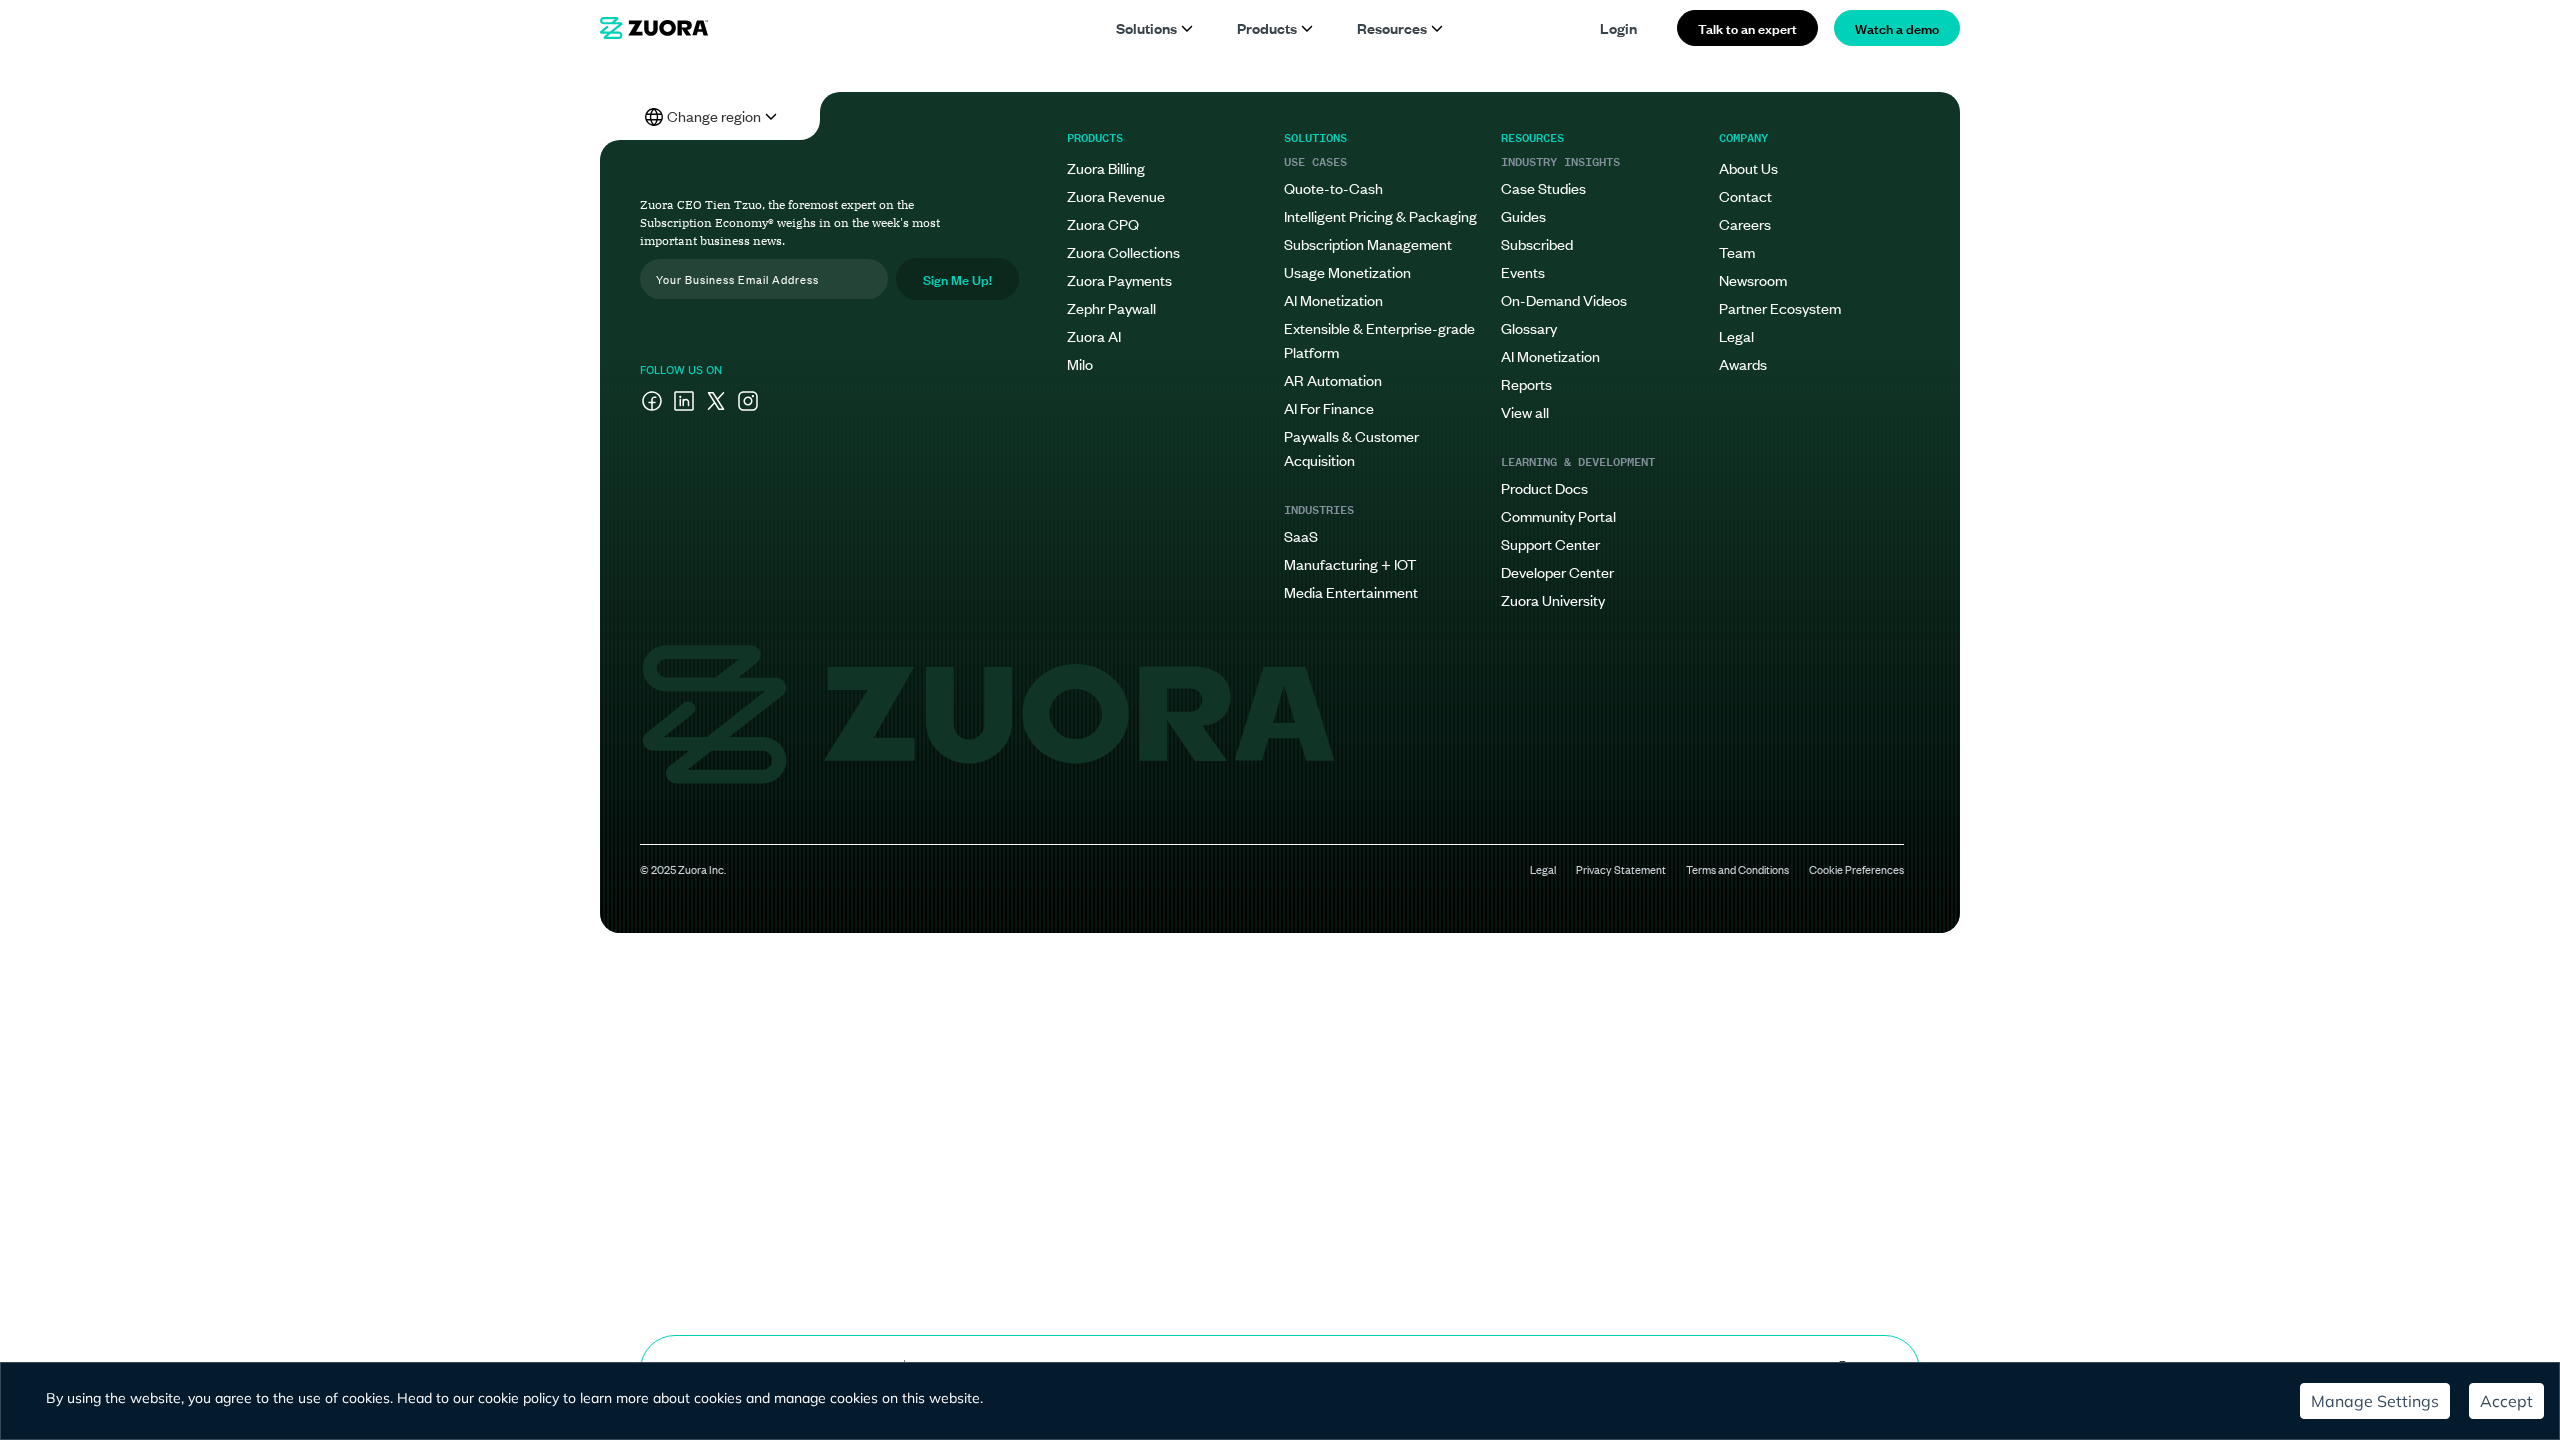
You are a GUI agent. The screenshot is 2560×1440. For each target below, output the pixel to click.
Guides (1523, 215)
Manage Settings (2375, 1401)
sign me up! (957, 278)
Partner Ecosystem (1780, 307)
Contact (1745, 195)
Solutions (1146, 27)
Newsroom (1753, 279)
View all (1525, 411)
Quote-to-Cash (1333, 187)
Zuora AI (1094, 335)
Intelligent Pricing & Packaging (1380, 215)
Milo (1080, 363)
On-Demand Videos (1564, 299)
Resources (1392, 27)
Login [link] (1618, 27)
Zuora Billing (1106, 167)
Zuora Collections (1123, 251)
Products (1267, 27)
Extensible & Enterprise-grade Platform (1379, 339)
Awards (1743, 363)
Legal (1736, 335)
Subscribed (1537, 243)
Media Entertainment (1351, 591)
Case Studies (1543, 187)
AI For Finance (1329, 407)
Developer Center (1557, 571)
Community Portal (1558, 515)
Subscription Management (1368, 243)
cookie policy (518, 1398)
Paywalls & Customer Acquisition (1351, 447)
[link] (654, 28)
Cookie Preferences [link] (1856, 869)
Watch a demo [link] (1897, 27)
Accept (2506, 1401)
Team (1737, 251)
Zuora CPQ (1103, 223)
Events (1523, 271)
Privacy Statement (1621, 869)
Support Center (1550, 543)
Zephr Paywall (1111, 307)
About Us (1748, 167)
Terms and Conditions (1737, 869)
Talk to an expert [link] (1747, 27)
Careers (1745, 223)
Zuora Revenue (1116, 195)
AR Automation (1333, 379)
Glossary (1529, 327)
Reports (1526, 383)
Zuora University (1553, 599)
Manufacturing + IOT (1350, 563)
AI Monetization (1333, 299)
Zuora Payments (1119, 279)
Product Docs (1544, 487)
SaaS (1301, 535)
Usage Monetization (1347, 271)
